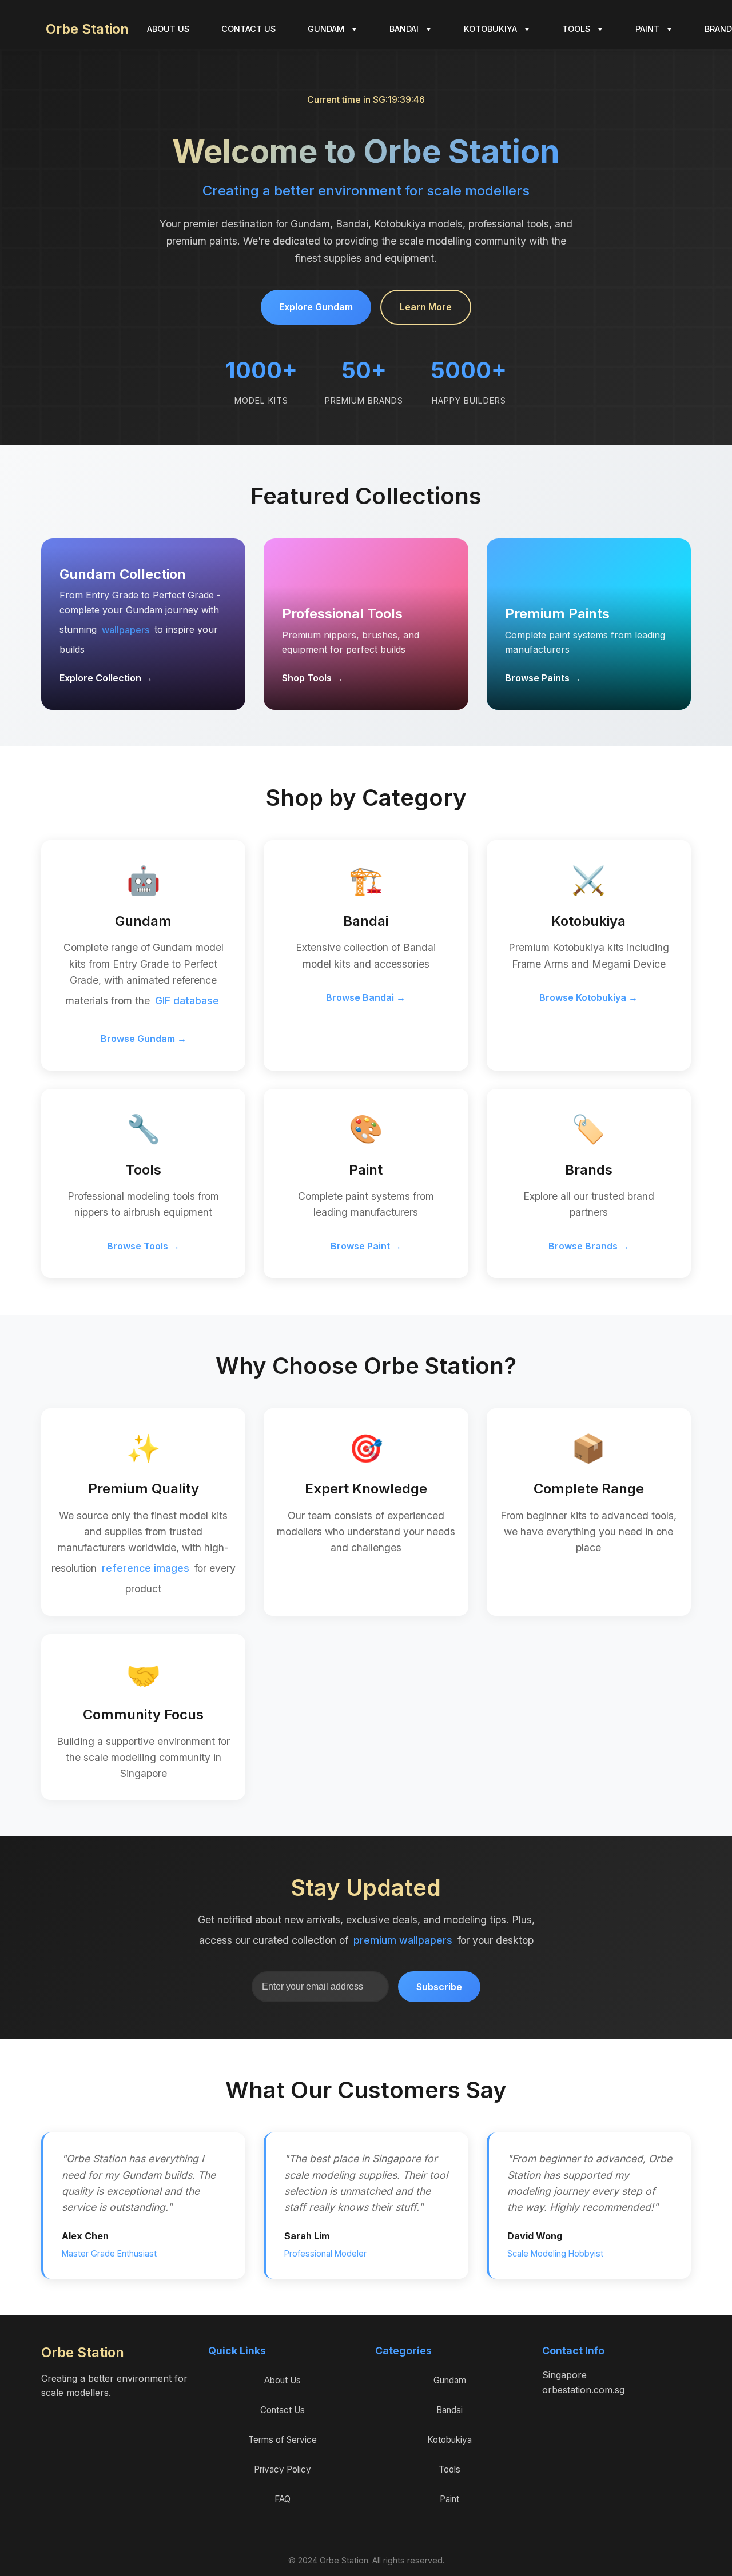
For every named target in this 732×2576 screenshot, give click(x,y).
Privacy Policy (283, 2469)
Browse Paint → (366, 1246)
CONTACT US (248, 29)
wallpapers (126, 630)
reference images (146, 1568)
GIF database (187, 1001)
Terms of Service (283, 2440)
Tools (449, 2469)
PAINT (654, 29)
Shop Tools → (313, 678)
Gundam (450, 2380)
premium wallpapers (403, 1940)
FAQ (283, 2499)
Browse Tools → (143, 1246)
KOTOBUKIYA (497, 29)
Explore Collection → (106, 678)
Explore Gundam (316, 307)
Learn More (426, 307)
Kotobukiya (449, 2440)
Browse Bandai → (366, 997)
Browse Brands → (589, 1246)
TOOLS (583, 29)
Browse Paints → (543, 678)
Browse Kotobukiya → (588, 997)
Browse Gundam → (144, 1039)
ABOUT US (168, 29)
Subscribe (439, 1987)
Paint (449, 2499)
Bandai (449, 2410)
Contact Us (283, 2410)
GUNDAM (333, 29)
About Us (283, 2380)
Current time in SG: (366, 99)
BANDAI (411, 29)
